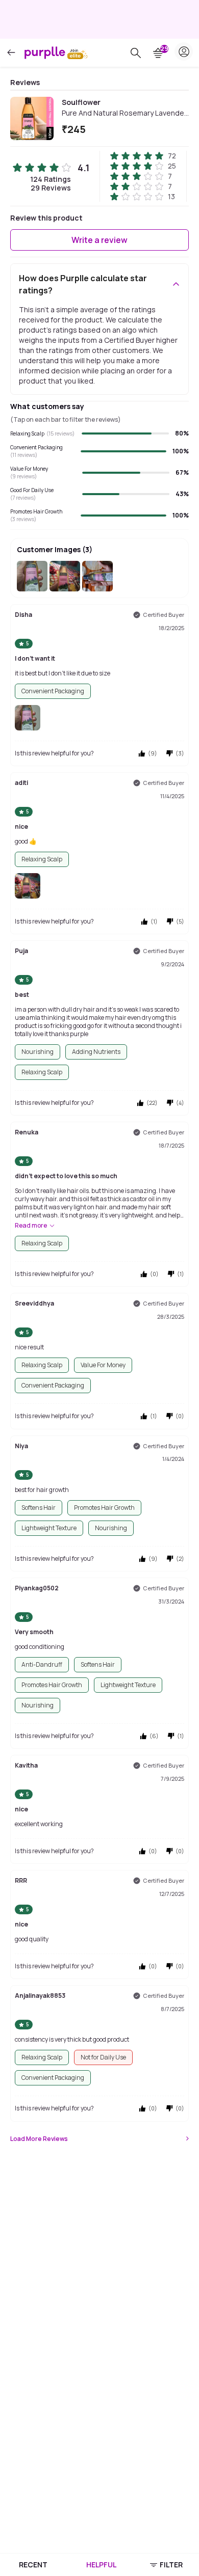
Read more (31, 1226)
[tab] (33, 2565)
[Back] (11, 53)
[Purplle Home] (45, 52)
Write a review (99, 240)
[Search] (136, 53)
